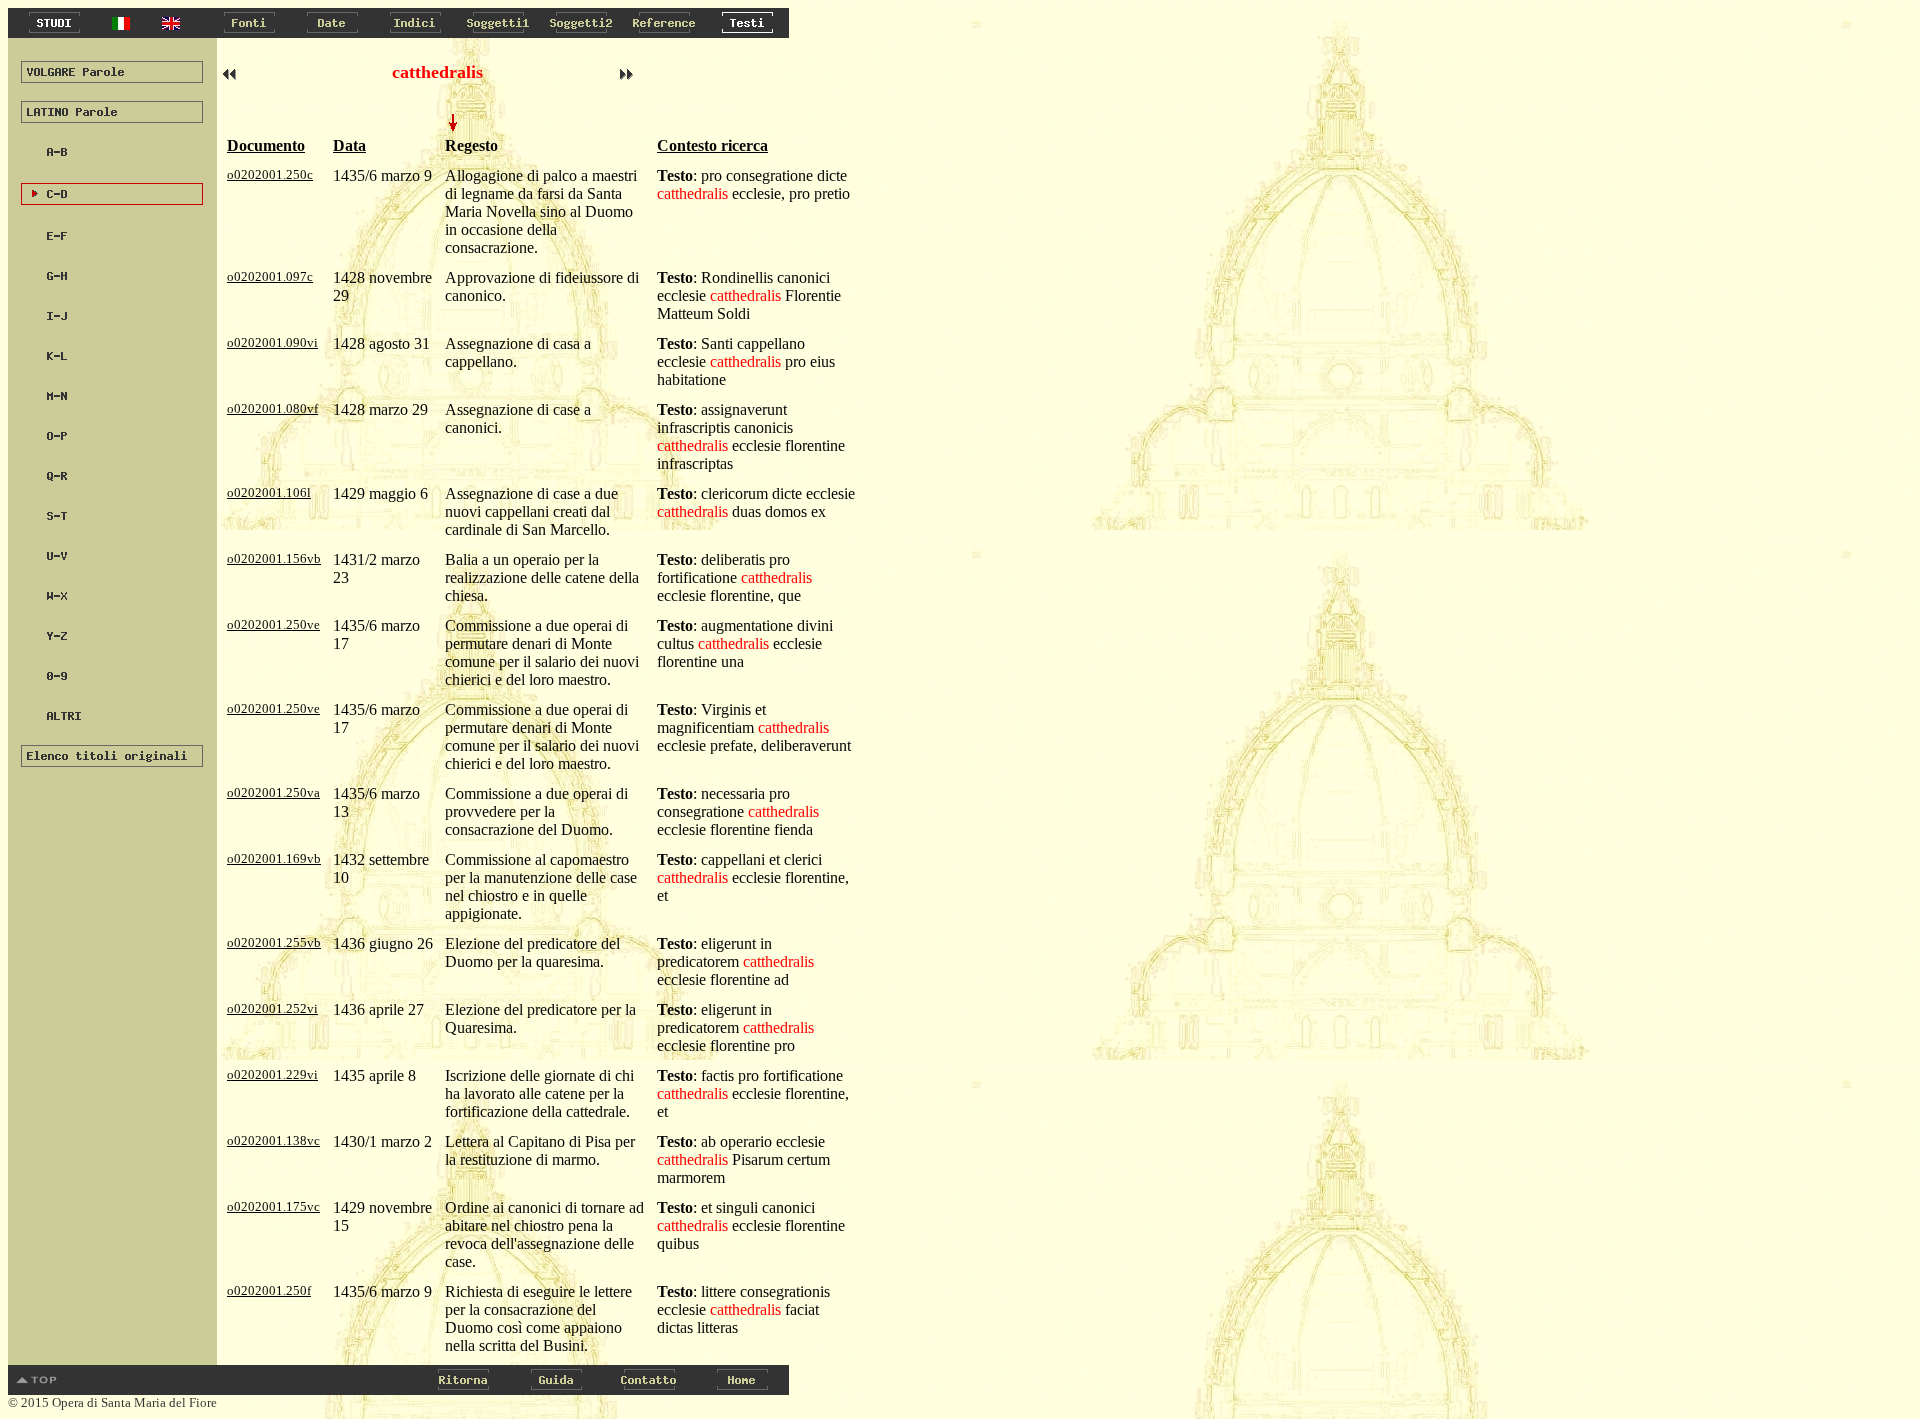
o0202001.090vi (272, 342)
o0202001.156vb (274, 558)
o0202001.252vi (272, 1008)
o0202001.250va (273, 792)
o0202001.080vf (272, 408)
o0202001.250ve (273, 624)
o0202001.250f (269, 1290)
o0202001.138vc (273, 1140)
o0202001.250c (270, 174)
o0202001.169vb (274, 858)
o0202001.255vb (274, 942)
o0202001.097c (270, 276)
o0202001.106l (269, 492)
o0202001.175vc (273, 1206)
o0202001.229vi (272, 1074)
